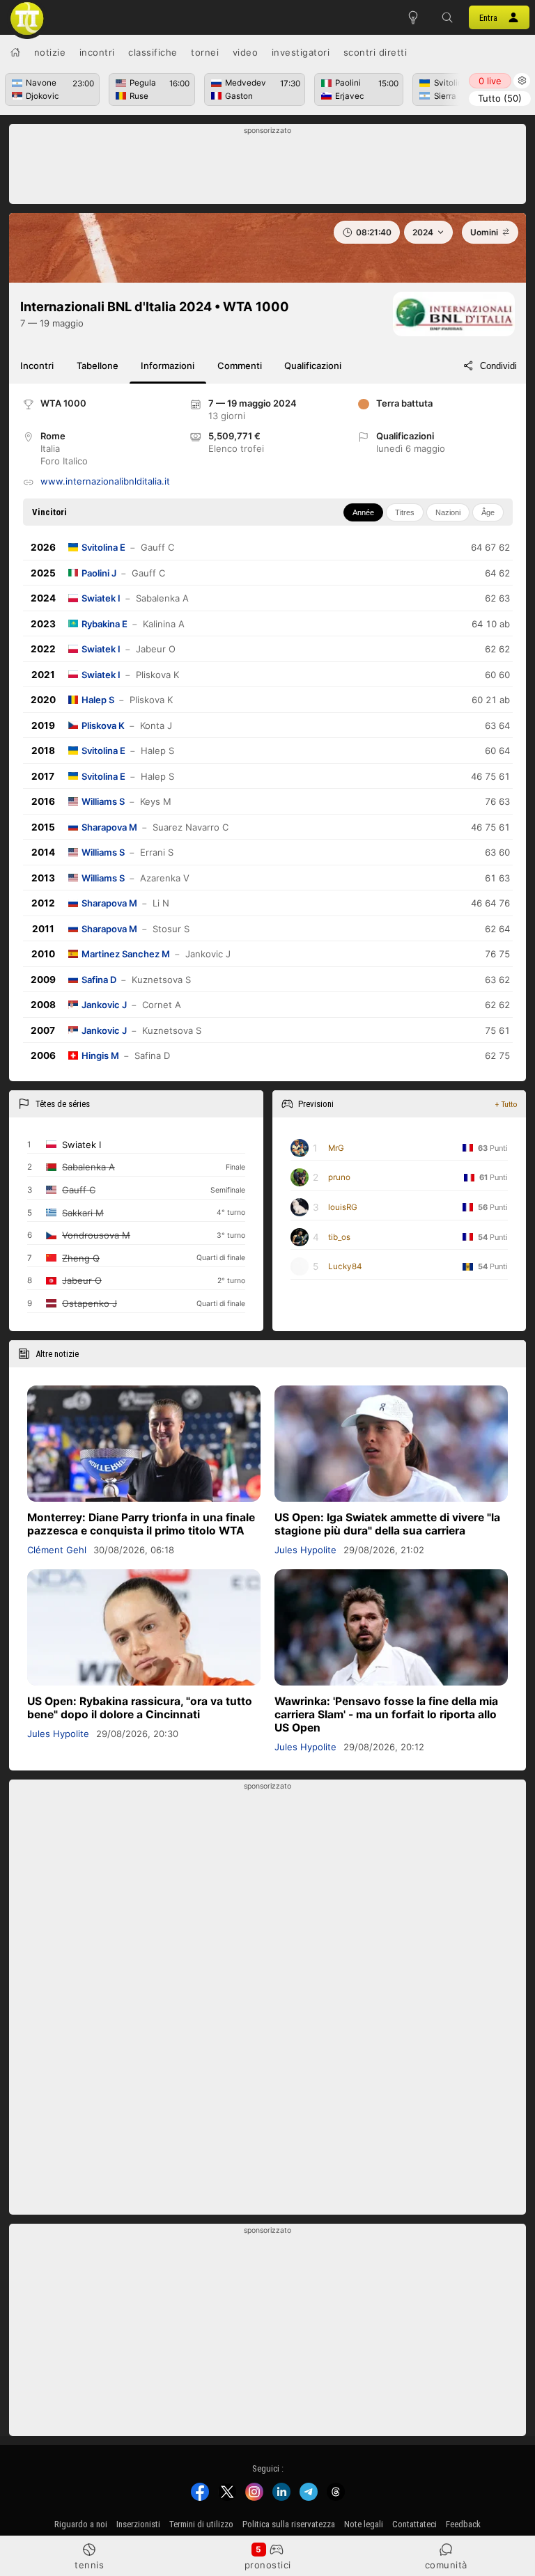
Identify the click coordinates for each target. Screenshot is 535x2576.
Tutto (500, 98)
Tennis (89, 2565)
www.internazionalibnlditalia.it (105, 481)
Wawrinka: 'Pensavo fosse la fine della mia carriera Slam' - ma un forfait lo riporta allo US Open (386, 1714)
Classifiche (153, 52)
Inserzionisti (138, 2524)
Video (246, 52)
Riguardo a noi (81, 2524)
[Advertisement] (268, 168)
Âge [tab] (488, 512)
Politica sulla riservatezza (289, 2524)
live (490, 81)
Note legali (364, 2524)
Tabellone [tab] (98, 366)
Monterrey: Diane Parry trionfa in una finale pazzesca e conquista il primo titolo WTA (141, 1524)
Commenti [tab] (240, 366)
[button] (448, 17)
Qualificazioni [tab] (313, 366)
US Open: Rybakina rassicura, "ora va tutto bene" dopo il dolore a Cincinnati (140, 1708)
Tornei (205, 52)
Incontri (97, 52)
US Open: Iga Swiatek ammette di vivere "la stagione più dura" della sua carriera (387, 1524)
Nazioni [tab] (448, 512)
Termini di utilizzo (201, 2524)
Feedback (463, 2524)
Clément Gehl (57, 1550)
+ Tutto (506, 1104)
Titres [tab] (405, 512)
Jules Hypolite (305, 1550)
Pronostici (268, 2565)
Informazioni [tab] (168, 366)
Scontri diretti (375, 52)
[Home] (15, 52)
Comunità (446, 2565)
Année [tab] (363, 512)
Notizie (50, 52)
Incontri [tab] (37, 366)
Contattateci (414, 2524)
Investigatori (301, 52)
